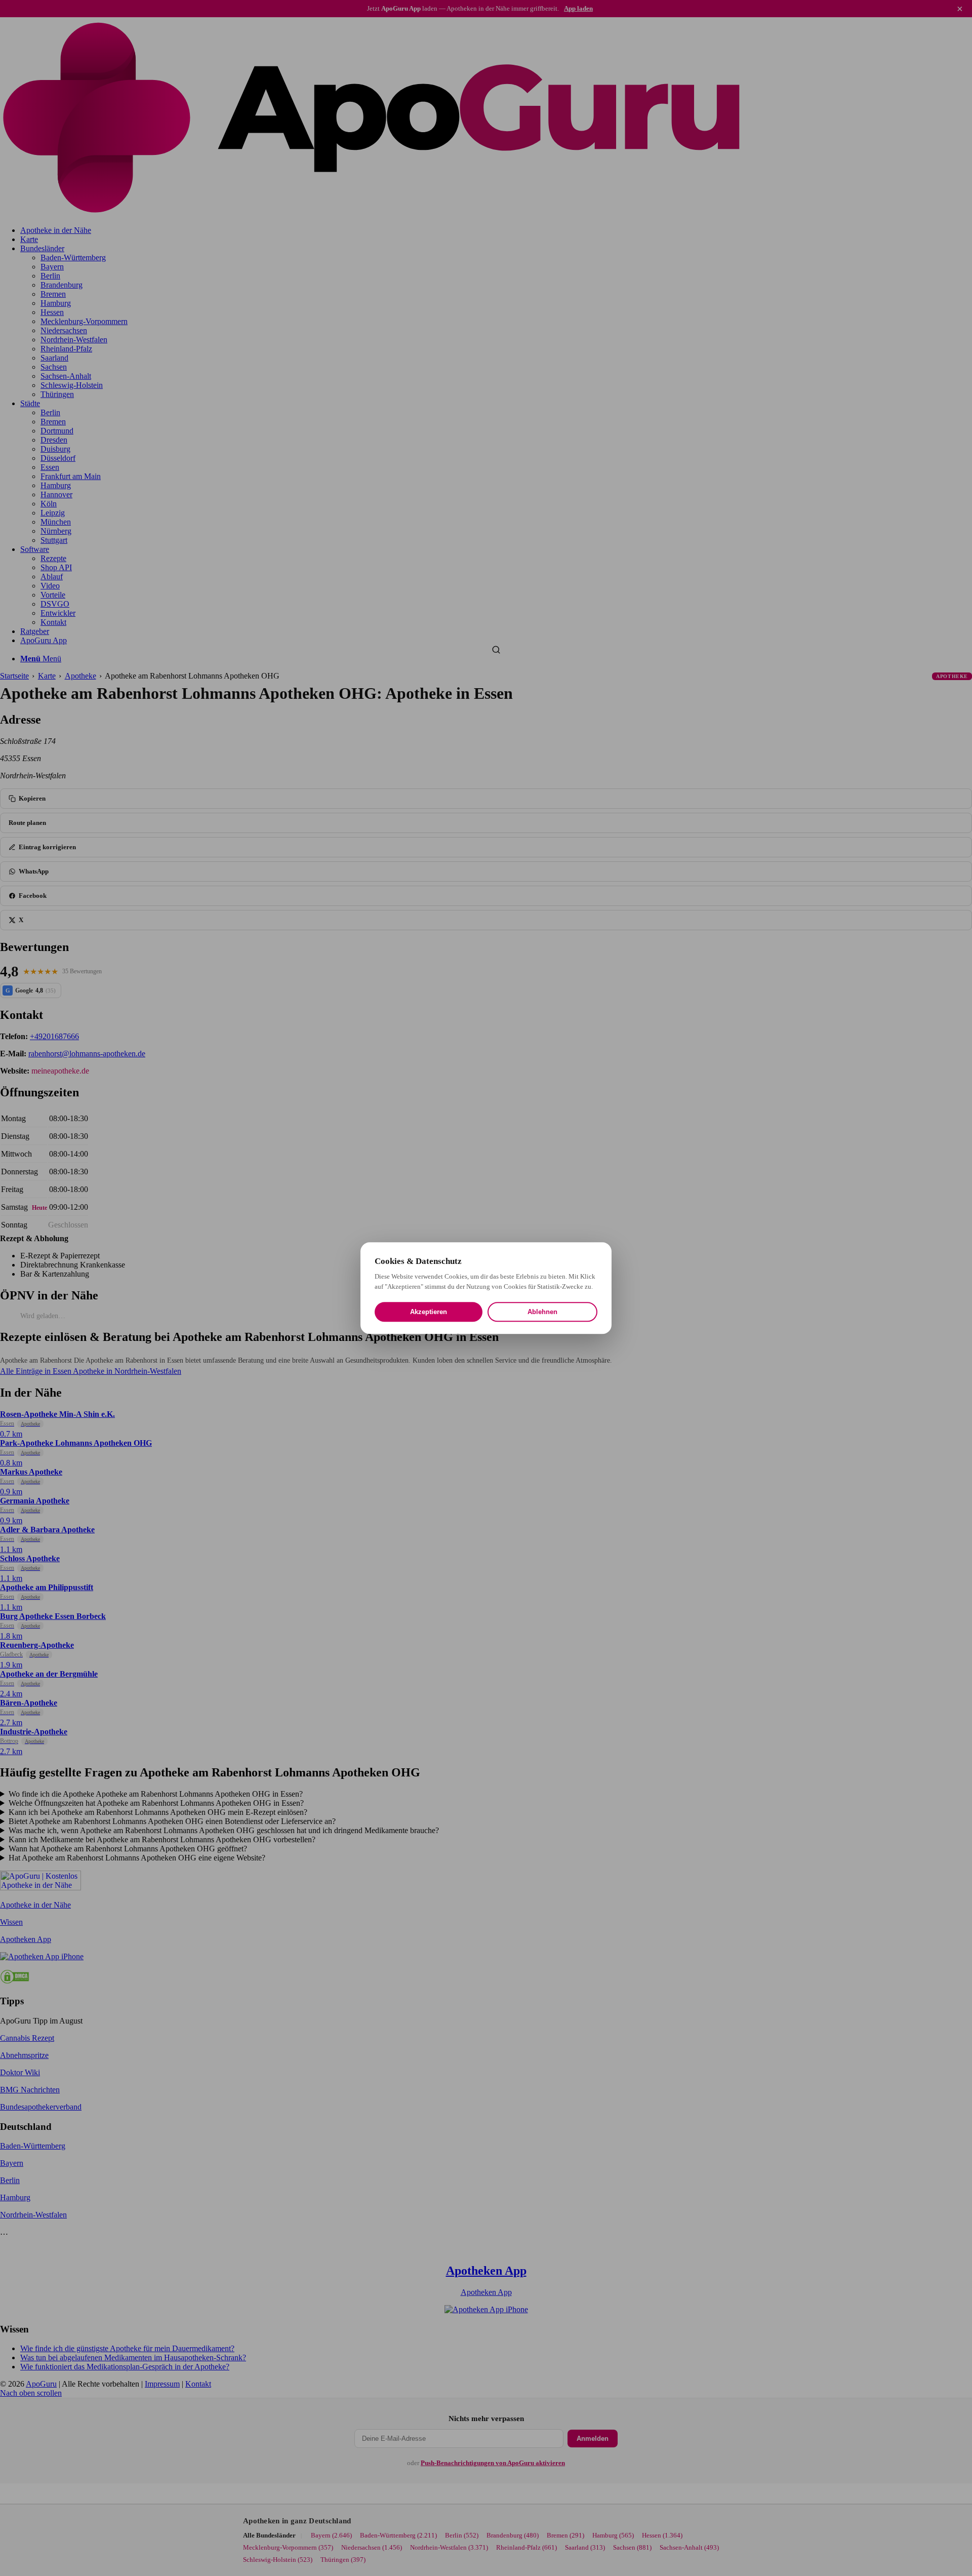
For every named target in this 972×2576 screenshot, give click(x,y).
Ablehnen (542, 1312)
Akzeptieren (429, 1312)
